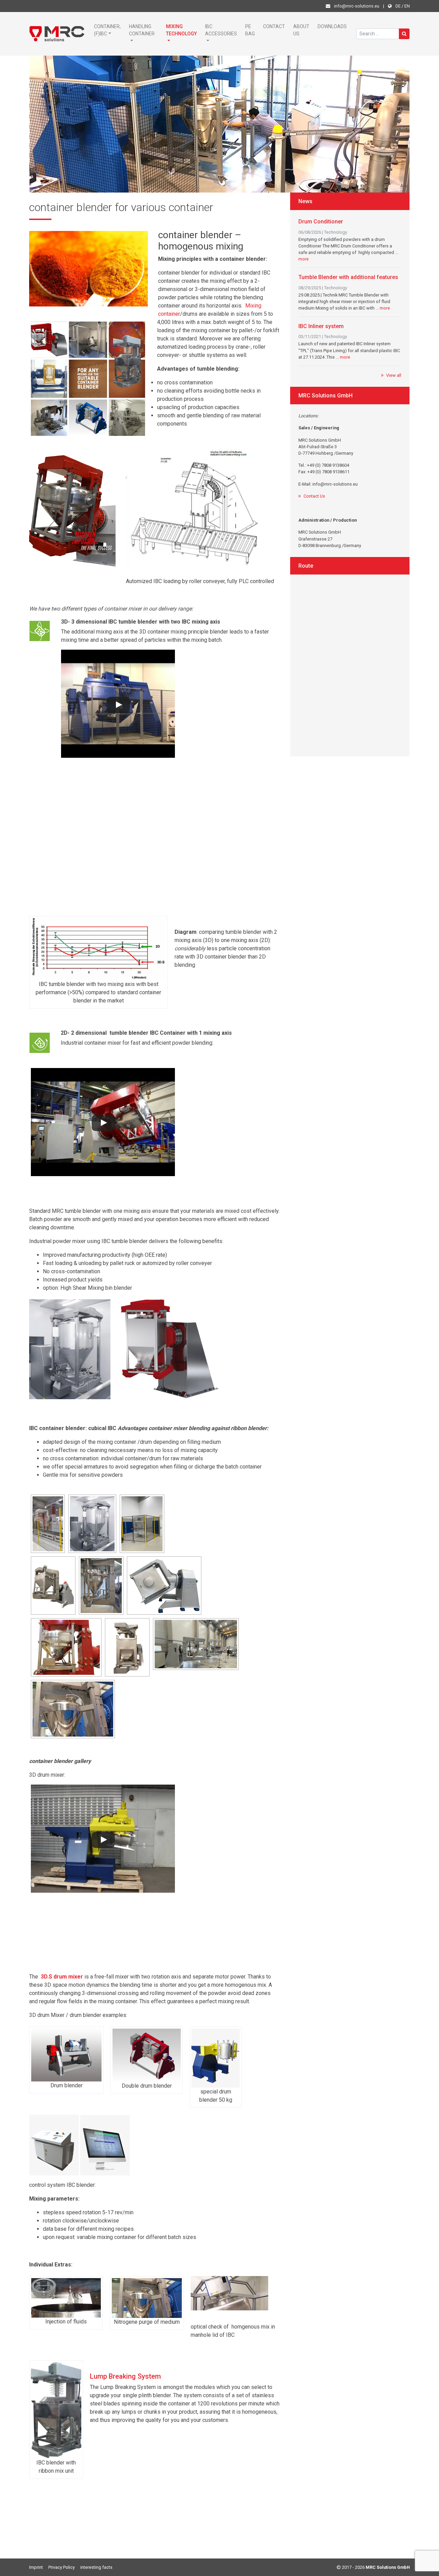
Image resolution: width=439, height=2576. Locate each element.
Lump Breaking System (125, 2376)
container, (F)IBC (107, 30)
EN (407, 6)
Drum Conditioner (321, 222)
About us (301, 30)
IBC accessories (221, 30)
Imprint (36, 2567)
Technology (336, 232)
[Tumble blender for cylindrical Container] (92, 1524)
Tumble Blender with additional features (348, 277)
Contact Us (314, 496)
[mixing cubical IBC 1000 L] (53, 1586)
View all (394, 375)
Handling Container (142, 30)
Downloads (332, 26)
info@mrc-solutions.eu (357, 6)
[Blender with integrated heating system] (66, 1647)
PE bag (250, 30)
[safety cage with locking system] (142, 1524)
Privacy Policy (62, 2567)
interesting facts (96, 2567)
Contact (274, 26)
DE (398, 6)
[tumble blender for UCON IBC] (196, 1644)
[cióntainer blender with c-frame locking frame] (164, 1586)
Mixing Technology (181, 30)
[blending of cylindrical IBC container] (101, 1586)
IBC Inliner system (321, 326)
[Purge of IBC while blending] (73, 1709)
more (304, 259)
